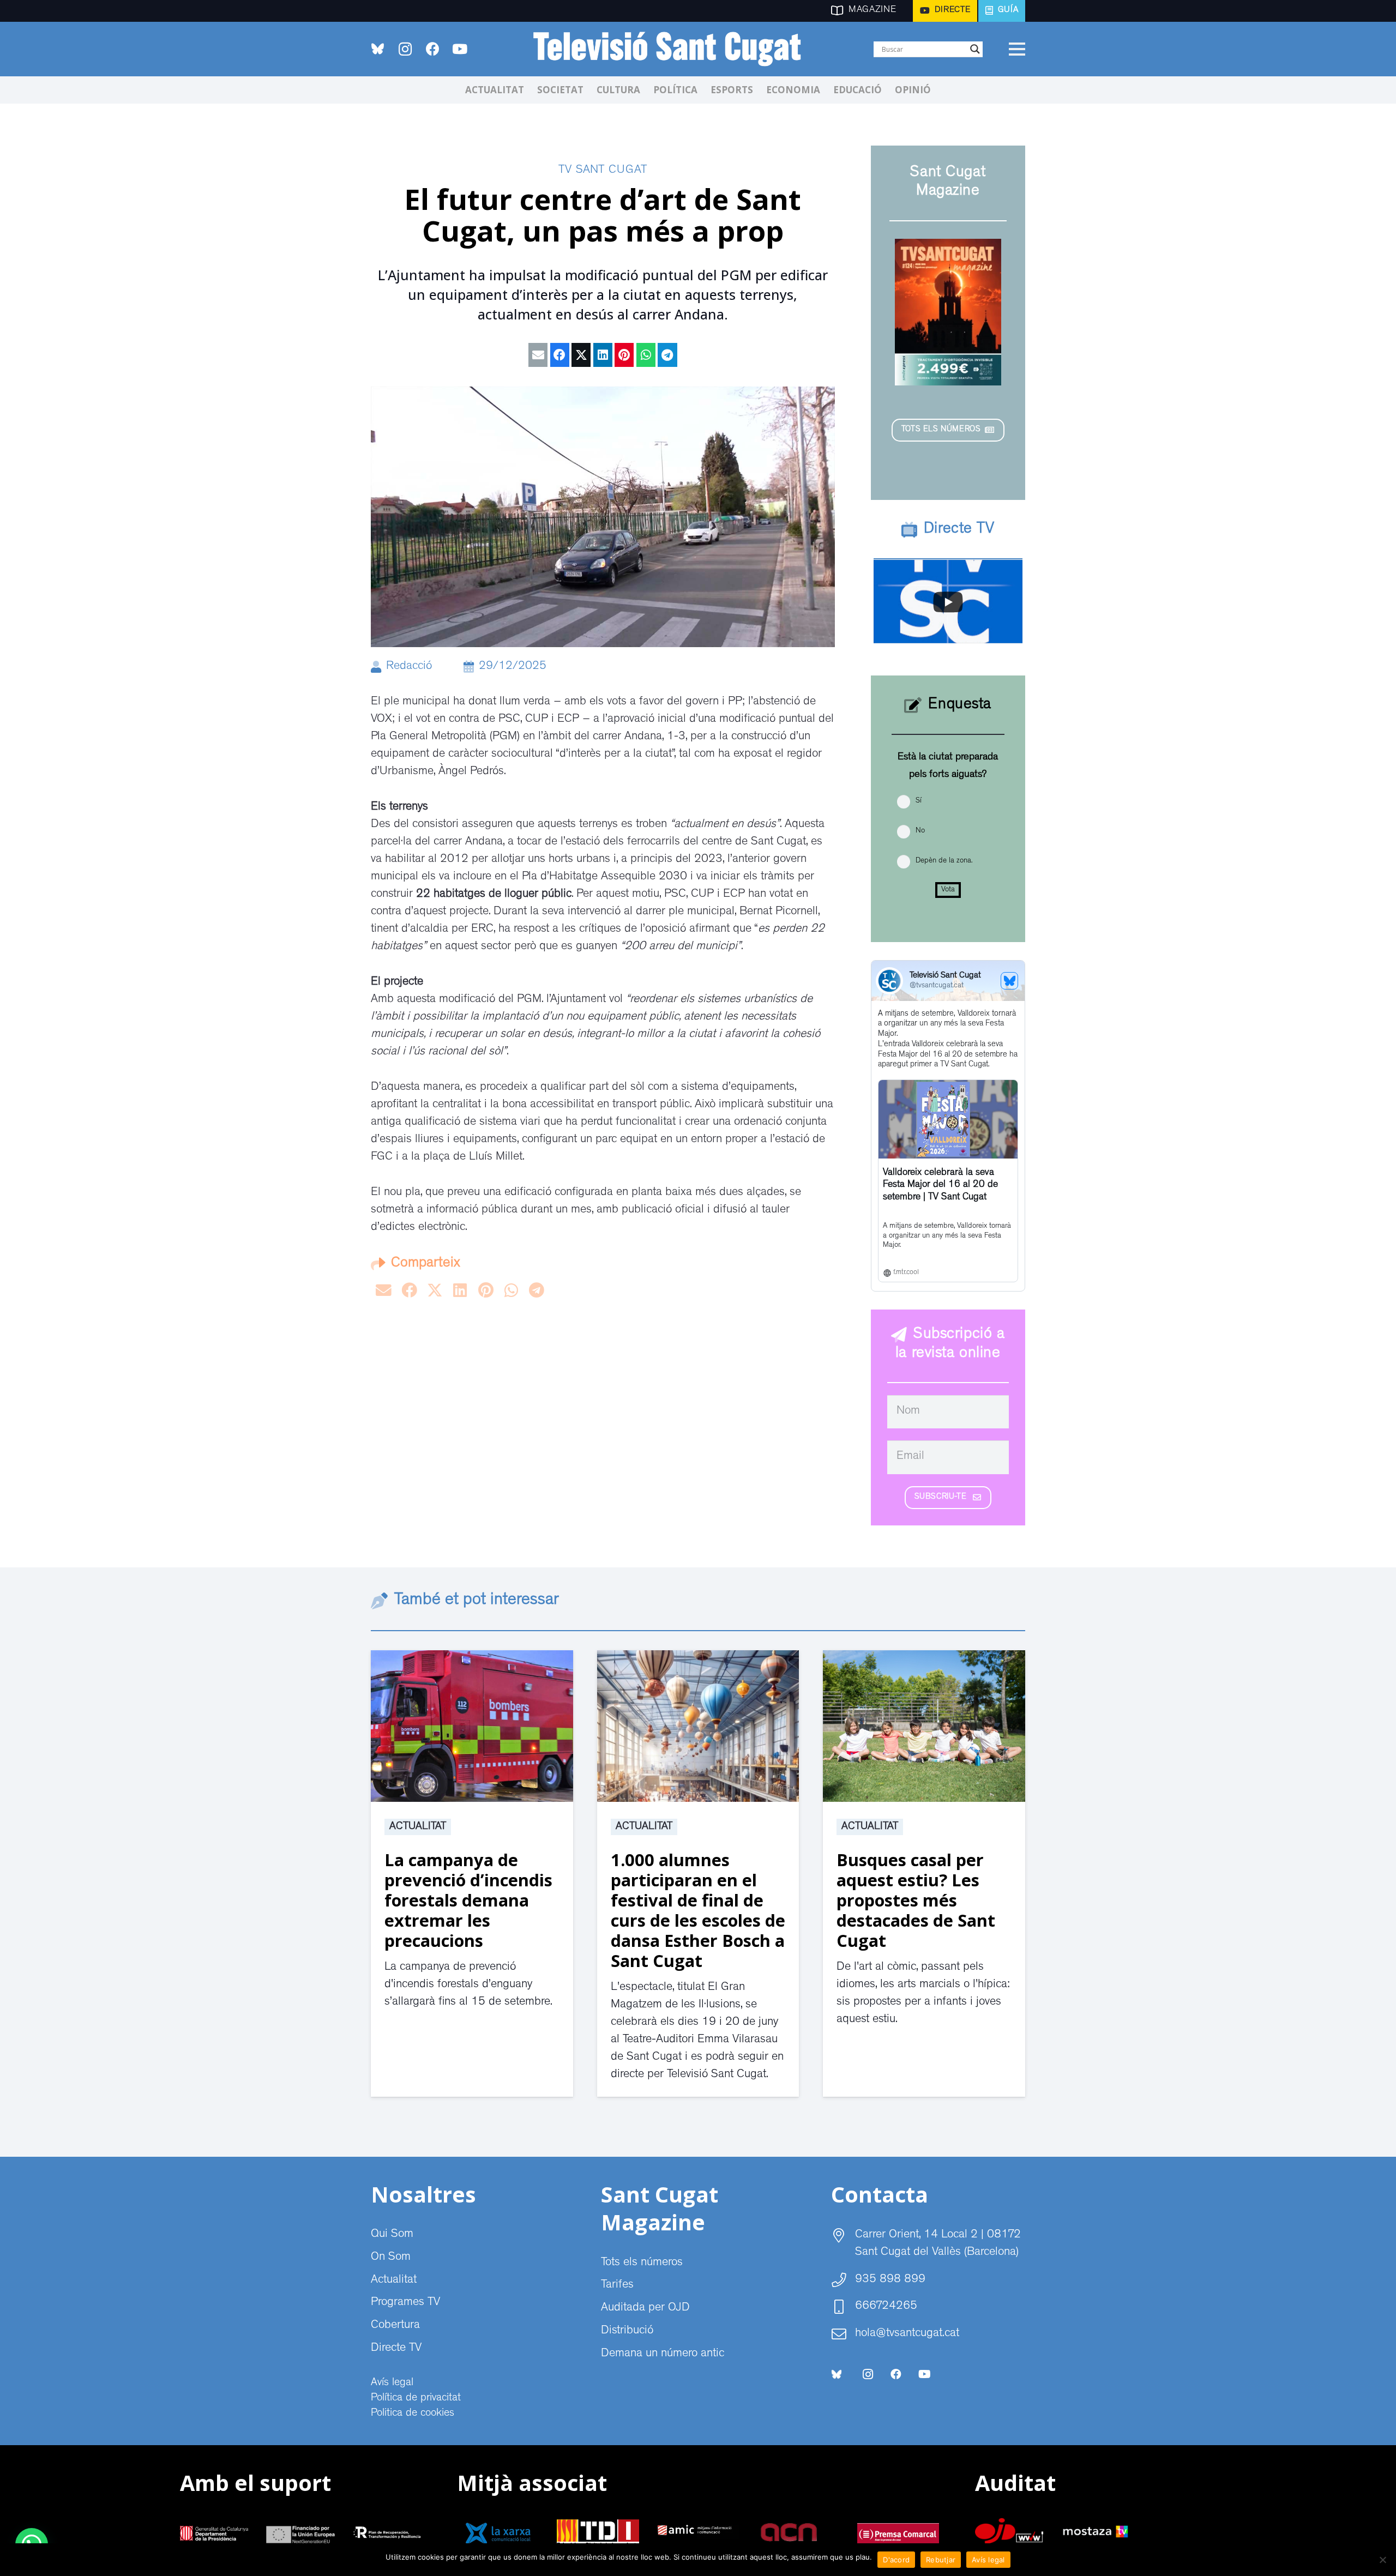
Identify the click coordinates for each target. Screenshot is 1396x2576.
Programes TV (405, 2303)
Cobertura (395, 2326)
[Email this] (538, 355)
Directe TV (396, 2349)
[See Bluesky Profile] (1009, 981)
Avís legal (392, 2383)
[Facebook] (432, 49)
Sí (919, 801)
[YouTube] (460, 49)
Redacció (409, 667)
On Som (391, 2258)
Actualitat (418, 1827)
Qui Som (392, 2235)
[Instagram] (405, 49)
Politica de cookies (413, 2414)
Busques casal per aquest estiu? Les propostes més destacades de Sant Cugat (916, 1900)
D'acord (896, 2560)
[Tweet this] (581, 355)
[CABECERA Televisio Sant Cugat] (673, 49)
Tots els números (642, 2263)
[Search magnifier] (975, 49)
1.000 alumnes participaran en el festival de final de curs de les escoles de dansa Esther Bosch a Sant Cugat (698, 1910)
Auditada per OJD (645, 2308)
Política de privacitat (416, 2398)
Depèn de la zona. (944, 861)
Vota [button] (948, 890)
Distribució (627, 2331)
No (920, 831)
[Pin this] (624, 355)
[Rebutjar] (1382, 2560)
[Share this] (560, 355)
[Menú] (1017, 49)
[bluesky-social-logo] (378, 49)
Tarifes (617, 2285)
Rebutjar (941, 2560)
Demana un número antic (663, 2354)
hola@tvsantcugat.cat (907, 2334)
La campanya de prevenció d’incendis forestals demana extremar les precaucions (468, 1900)
